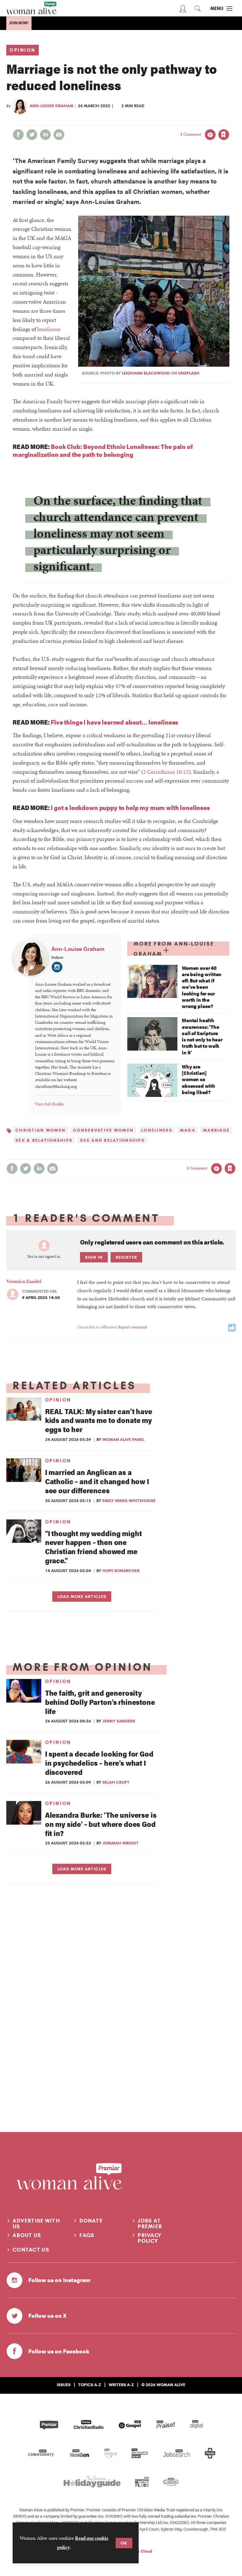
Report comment (133, 1327)
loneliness (49, 329)
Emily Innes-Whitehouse (129, 1501)
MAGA (188, 1130)
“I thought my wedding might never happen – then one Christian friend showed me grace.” (93, 1547)
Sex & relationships (44, 1140)
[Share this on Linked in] (45, 135)
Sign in (157, 122)
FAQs (87, 2235)
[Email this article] (59, 135)
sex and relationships (112, 1140)
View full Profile (49, 1104)
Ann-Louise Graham (52, 106)
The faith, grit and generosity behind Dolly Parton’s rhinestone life (100, 1702)
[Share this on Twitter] (32, 135)
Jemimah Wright (121, 1843)
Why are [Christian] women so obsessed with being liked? (199, 1079)
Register (126, 1257)
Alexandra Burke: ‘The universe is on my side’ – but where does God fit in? (101, 1824)
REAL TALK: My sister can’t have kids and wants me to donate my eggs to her (99, 1420)
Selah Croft (116, 1782)
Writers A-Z (121, 2385)
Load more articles (82, 1596)
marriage (216, 1130)
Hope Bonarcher (121, 1571)
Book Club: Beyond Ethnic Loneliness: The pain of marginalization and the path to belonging (103, 450)
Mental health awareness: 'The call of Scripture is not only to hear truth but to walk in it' (202, 1036)
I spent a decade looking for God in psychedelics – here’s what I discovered (99, 1763)
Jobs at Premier (150, 2223)
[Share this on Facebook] (18, 135)
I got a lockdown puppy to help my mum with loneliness (130, 807)
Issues (64, 2385)
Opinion (23, 50)
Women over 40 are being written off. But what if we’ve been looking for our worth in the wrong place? (202, 987)
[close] (229, 122)
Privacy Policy (150, 2238)
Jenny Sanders (119, 1721)
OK (124, 2543)
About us (27, 2235)
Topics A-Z (90, 2385)
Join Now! (19, 23)
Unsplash (189, 373)
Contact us (31, 2250)
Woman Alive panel (123, 1439)
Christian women (40, 1130)
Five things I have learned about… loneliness (114, 722)
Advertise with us (36, 2223)
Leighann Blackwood (146, 373)
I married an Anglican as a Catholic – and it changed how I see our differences (97, 1481)
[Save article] (224, 135)
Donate (91, 2221)
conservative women (103, 1130)
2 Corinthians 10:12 (166, 772)
